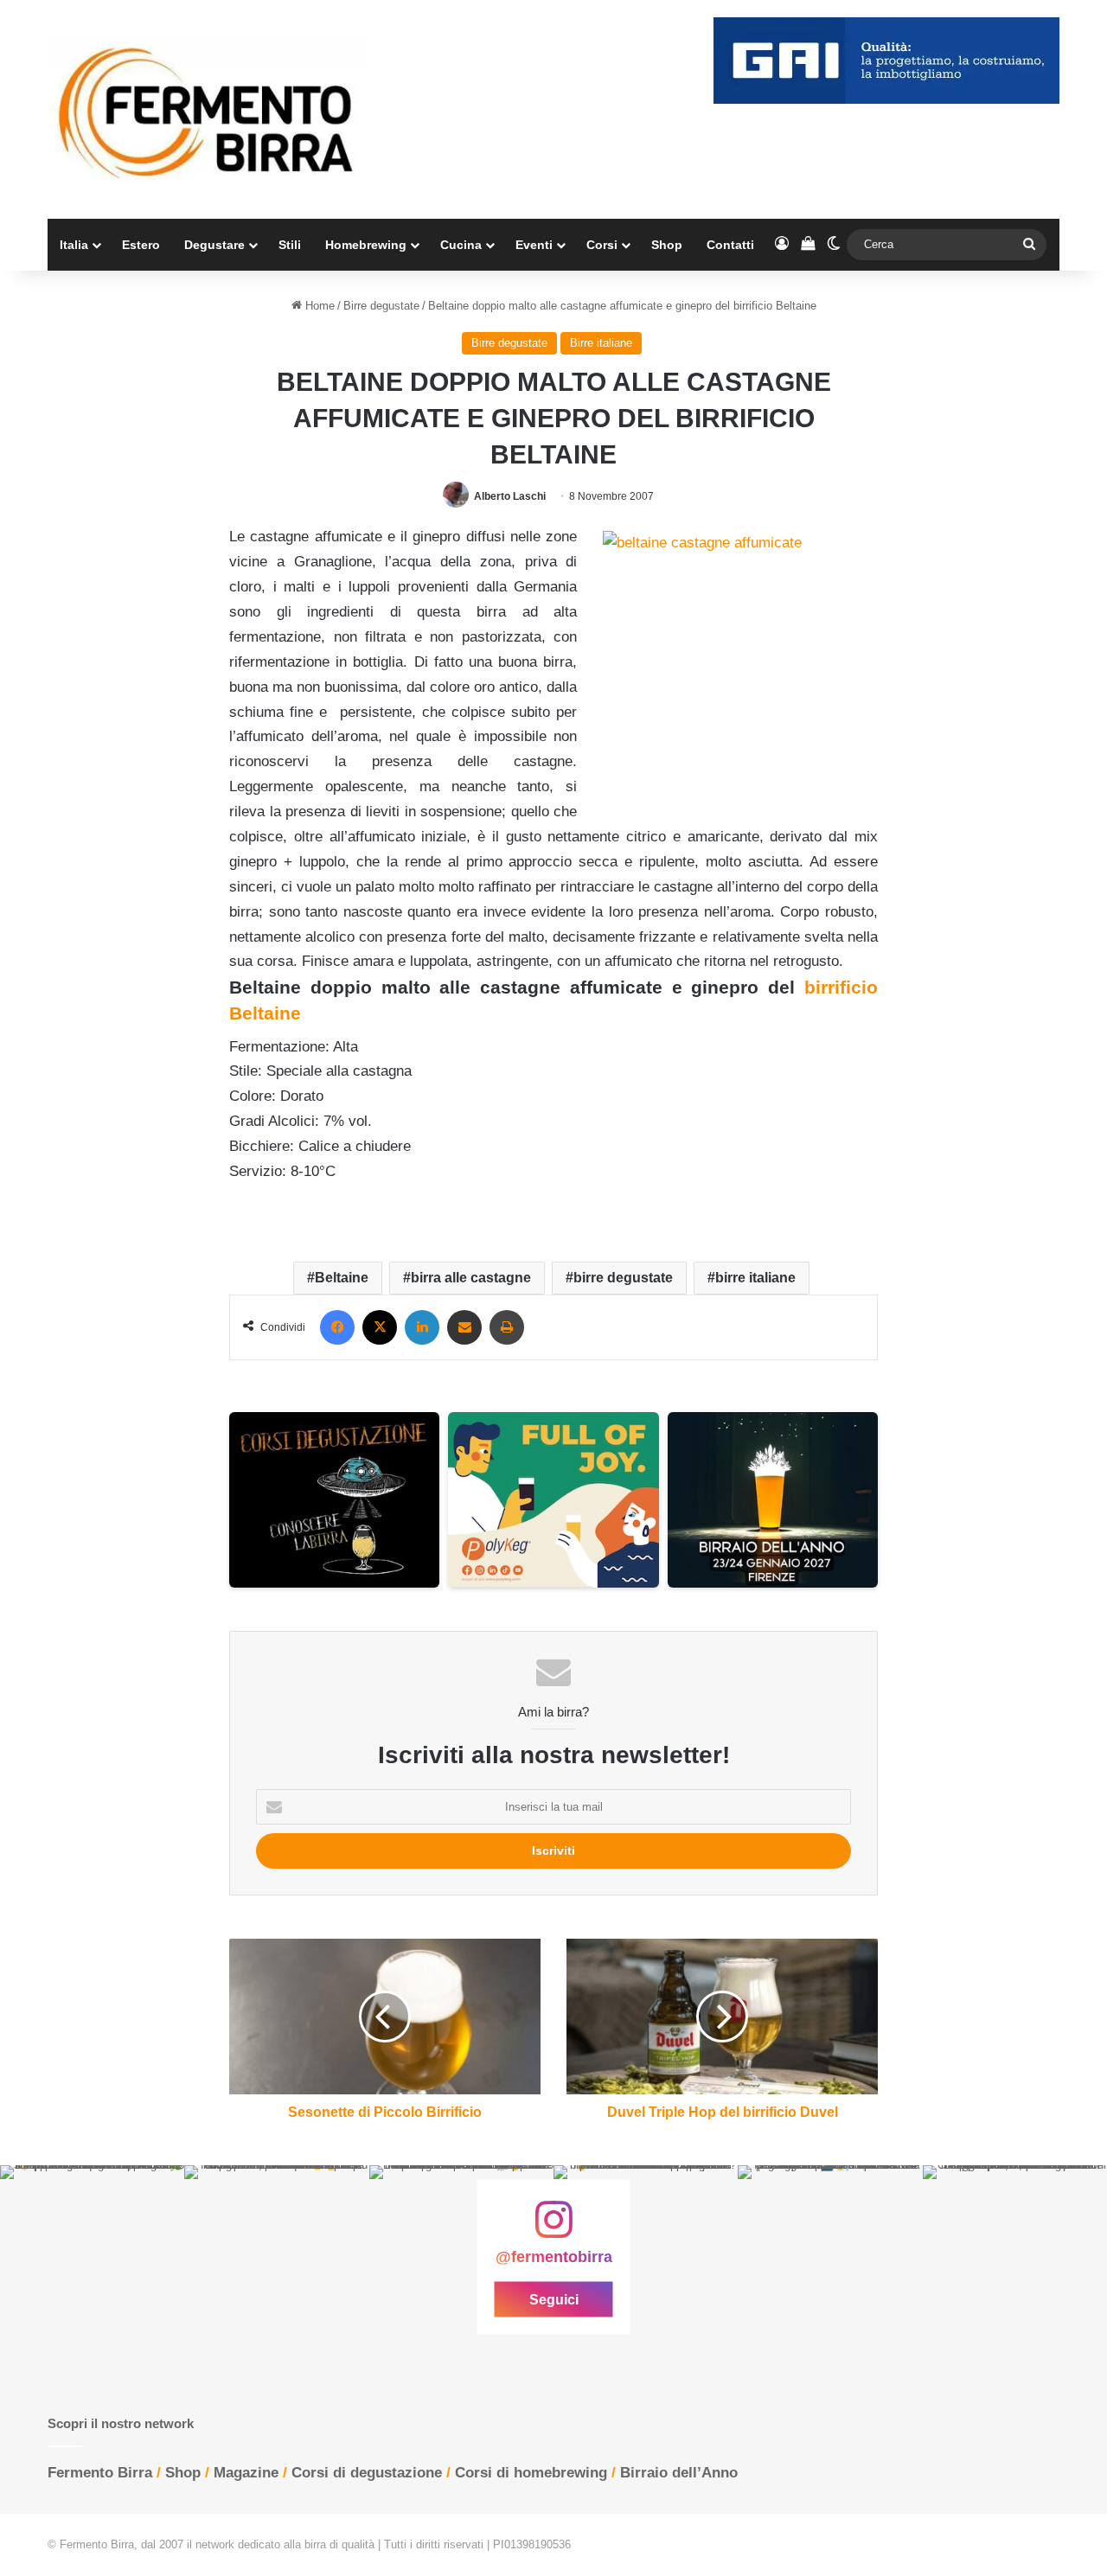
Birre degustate (381, 306)
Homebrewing (366, 245)
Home (318, 306)
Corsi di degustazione (367, 2473)
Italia (74, 245)
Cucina (461, 245)
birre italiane (755, 1278)
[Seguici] (553, 2228)
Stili (290, 245)
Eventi (534, 245)
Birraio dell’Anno (679, 2473)
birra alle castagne (471, 1278)
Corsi (602, 245)
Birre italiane (601, 343)
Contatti (730, 245)
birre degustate (623, 1278)
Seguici (554, 2300)
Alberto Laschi (510, 496)
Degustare (214, 245)
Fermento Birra (100, 2473)
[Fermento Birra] (208, 109)
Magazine (246, 2473)
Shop (667, 245)
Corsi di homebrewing (531, 2473)
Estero (141, 245)
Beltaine (342, 1278)
